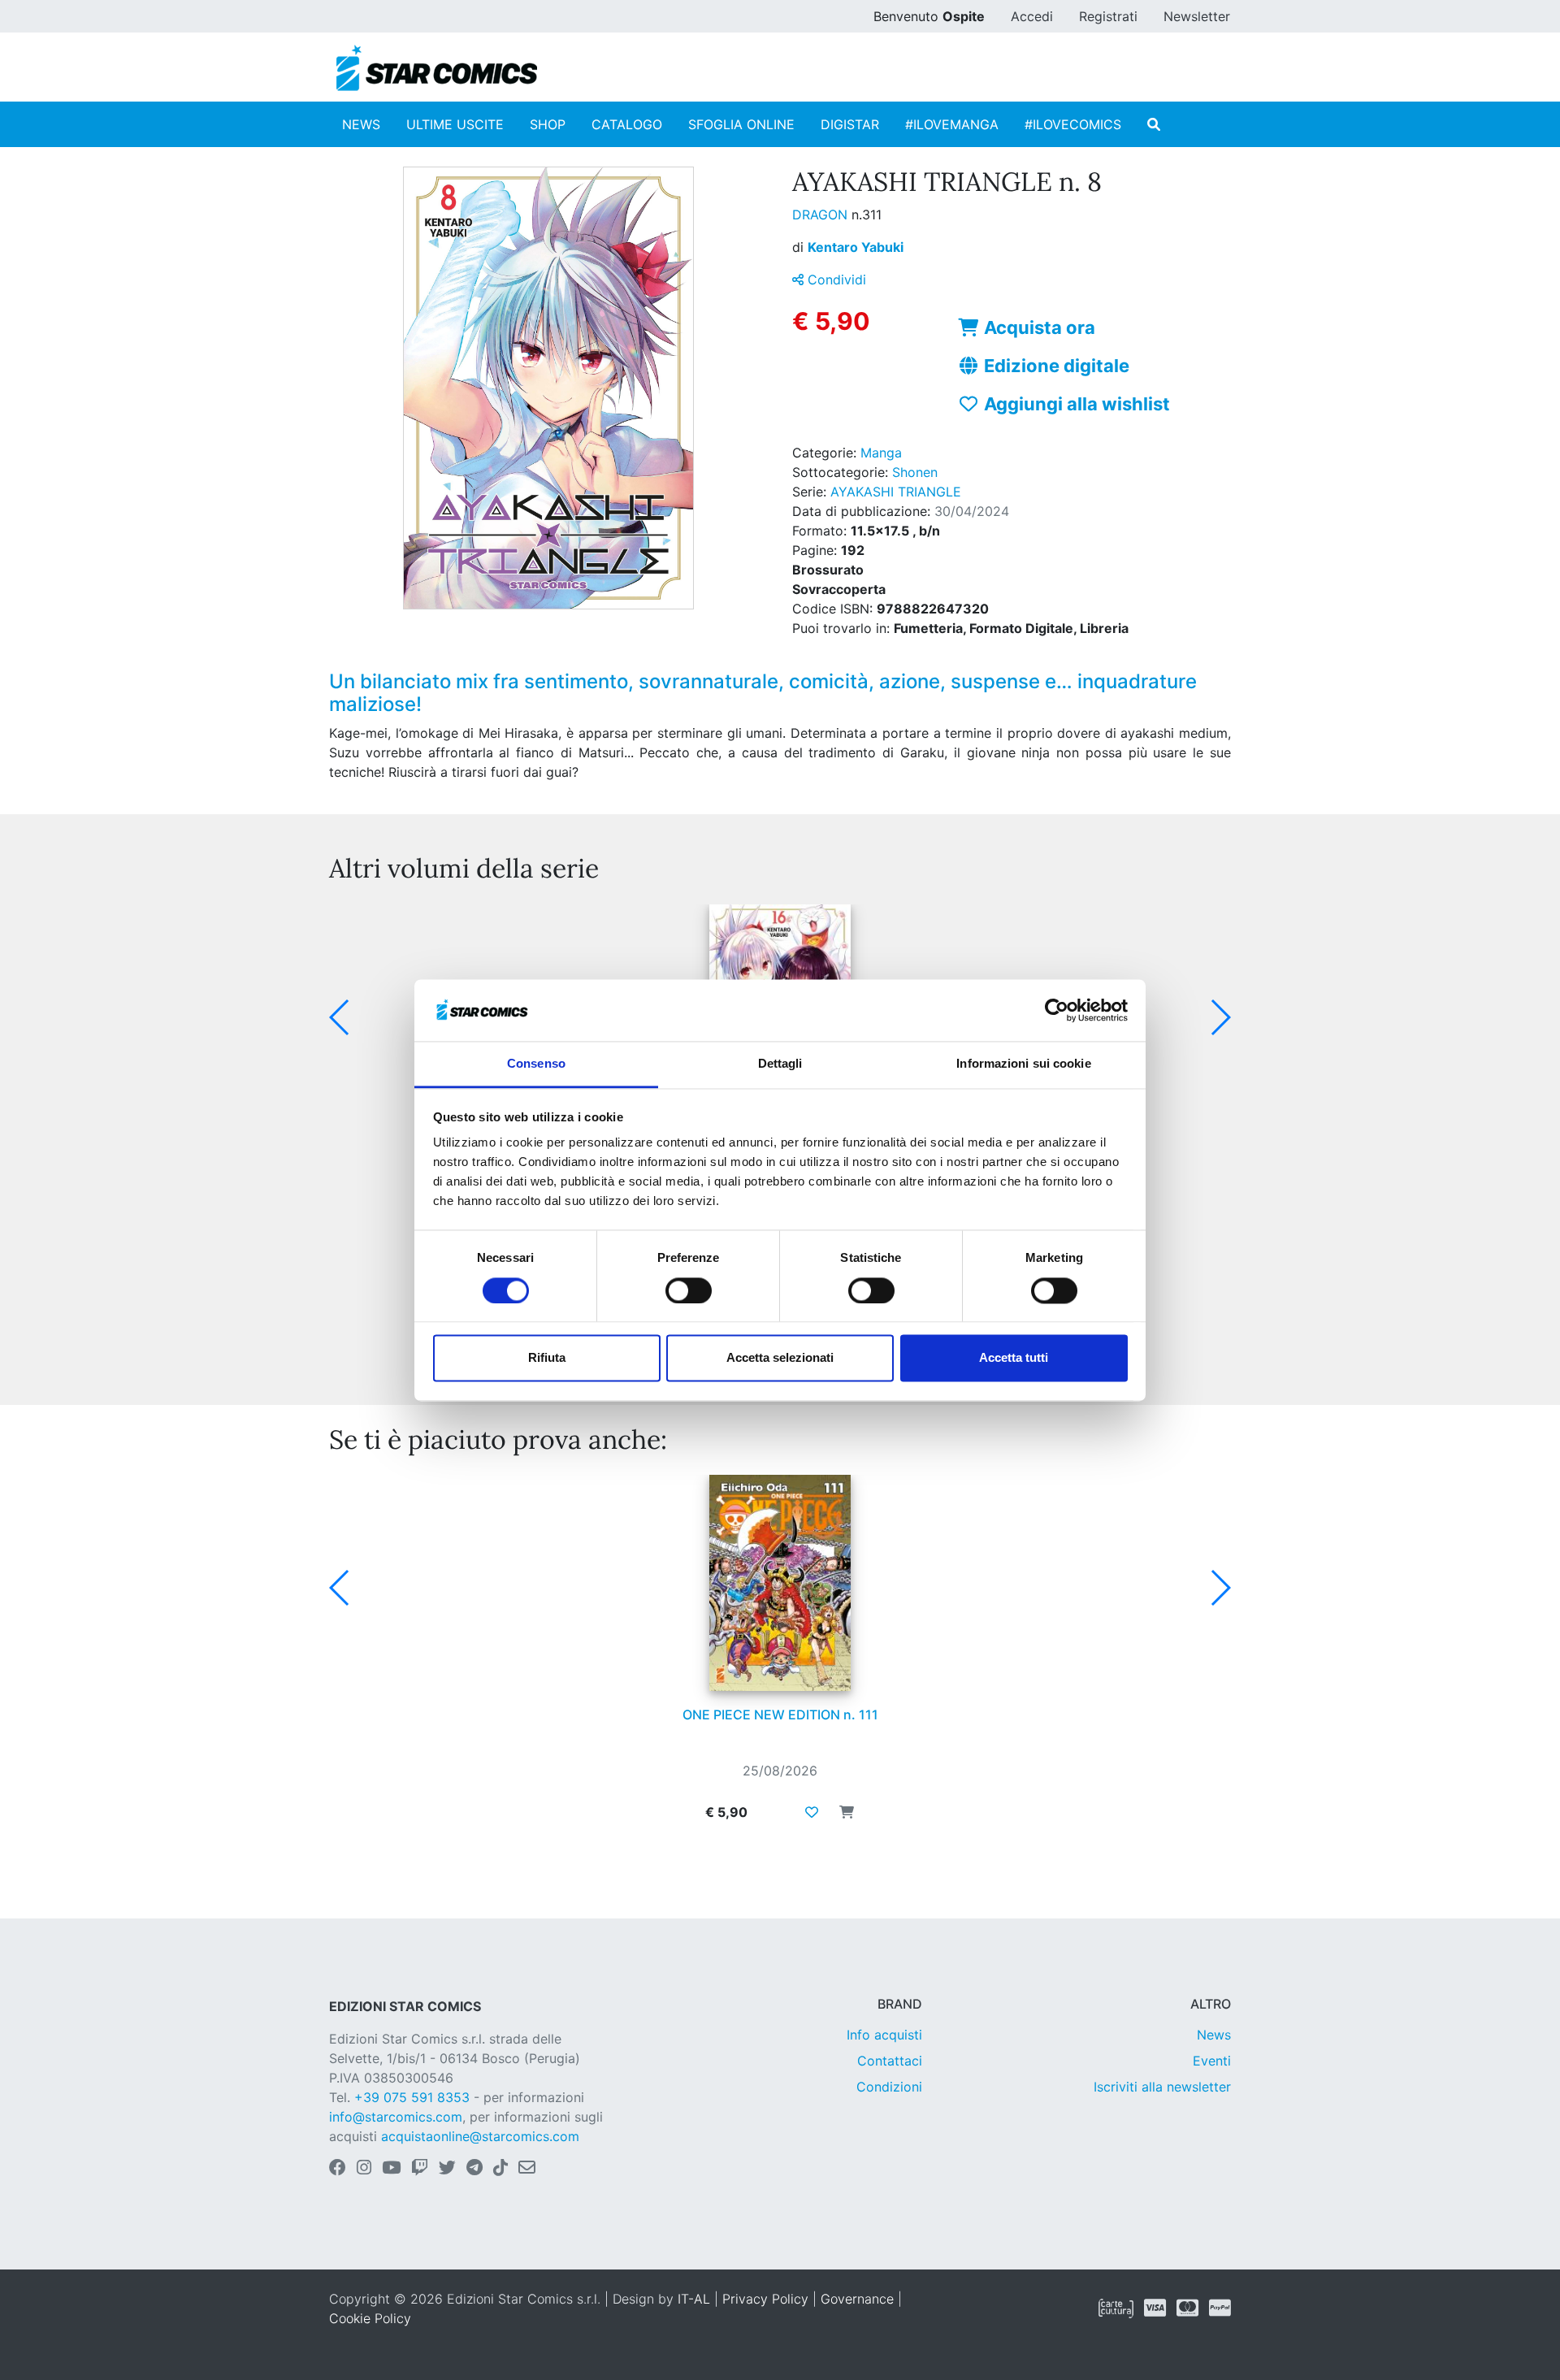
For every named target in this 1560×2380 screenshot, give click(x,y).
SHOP (548, 124)
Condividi (835, 280)
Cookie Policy (370, 2318)
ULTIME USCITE (455, 124)
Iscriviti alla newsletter (1162, 2087)
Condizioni (889, 2087)
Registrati (1108, 16)
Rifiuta (547, 1358)
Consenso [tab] (536, 1064)
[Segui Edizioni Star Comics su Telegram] (474, 2169)
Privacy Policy (765, 2299)
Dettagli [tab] (780, 1064)
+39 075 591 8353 (412, 2097)
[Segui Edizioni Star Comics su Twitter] (447, 2169)
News (1214, 2035)
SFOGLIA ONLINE (741, 124)
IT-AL (694, 2299)
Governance (857, 2299)
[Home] (437, 68)
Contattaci (890, 2061)
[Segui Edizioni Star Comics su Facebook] (338, 2169)
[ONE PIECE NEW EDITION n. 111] (780, 1583)
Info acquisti (884, 2035)
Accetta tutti (1014, 1358)
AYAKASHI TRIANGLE (896, 492)
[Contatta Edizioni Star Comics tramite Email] (527, 2169)
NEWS (361, 124)
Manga (881, 453)
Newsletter (1197, 16)
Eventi (1212, 2061)
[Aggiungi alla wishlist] (812, 1812)
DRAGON (822, 215)
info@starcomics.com (396, 2117)
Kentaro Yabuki (856, 247)
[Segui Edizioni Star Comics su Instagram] (364, 2169)
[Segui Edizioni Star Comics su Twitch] (420, 2169)
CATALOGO (627, 124)
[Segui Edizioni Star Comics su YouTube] (391, 2169)
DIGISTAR (850, 124)
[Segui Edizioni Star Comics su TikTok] (500, 2169)
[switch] (689, 1290)
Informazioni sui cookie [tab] (1023, 1064)
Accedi (1032, 16)
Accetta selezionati (780, 1358)
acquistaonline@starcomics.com (480, 2136)
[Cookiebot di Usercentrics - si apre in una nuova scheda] (1057, 1010)
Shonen (915, 472)
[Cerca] (1154, 124)
